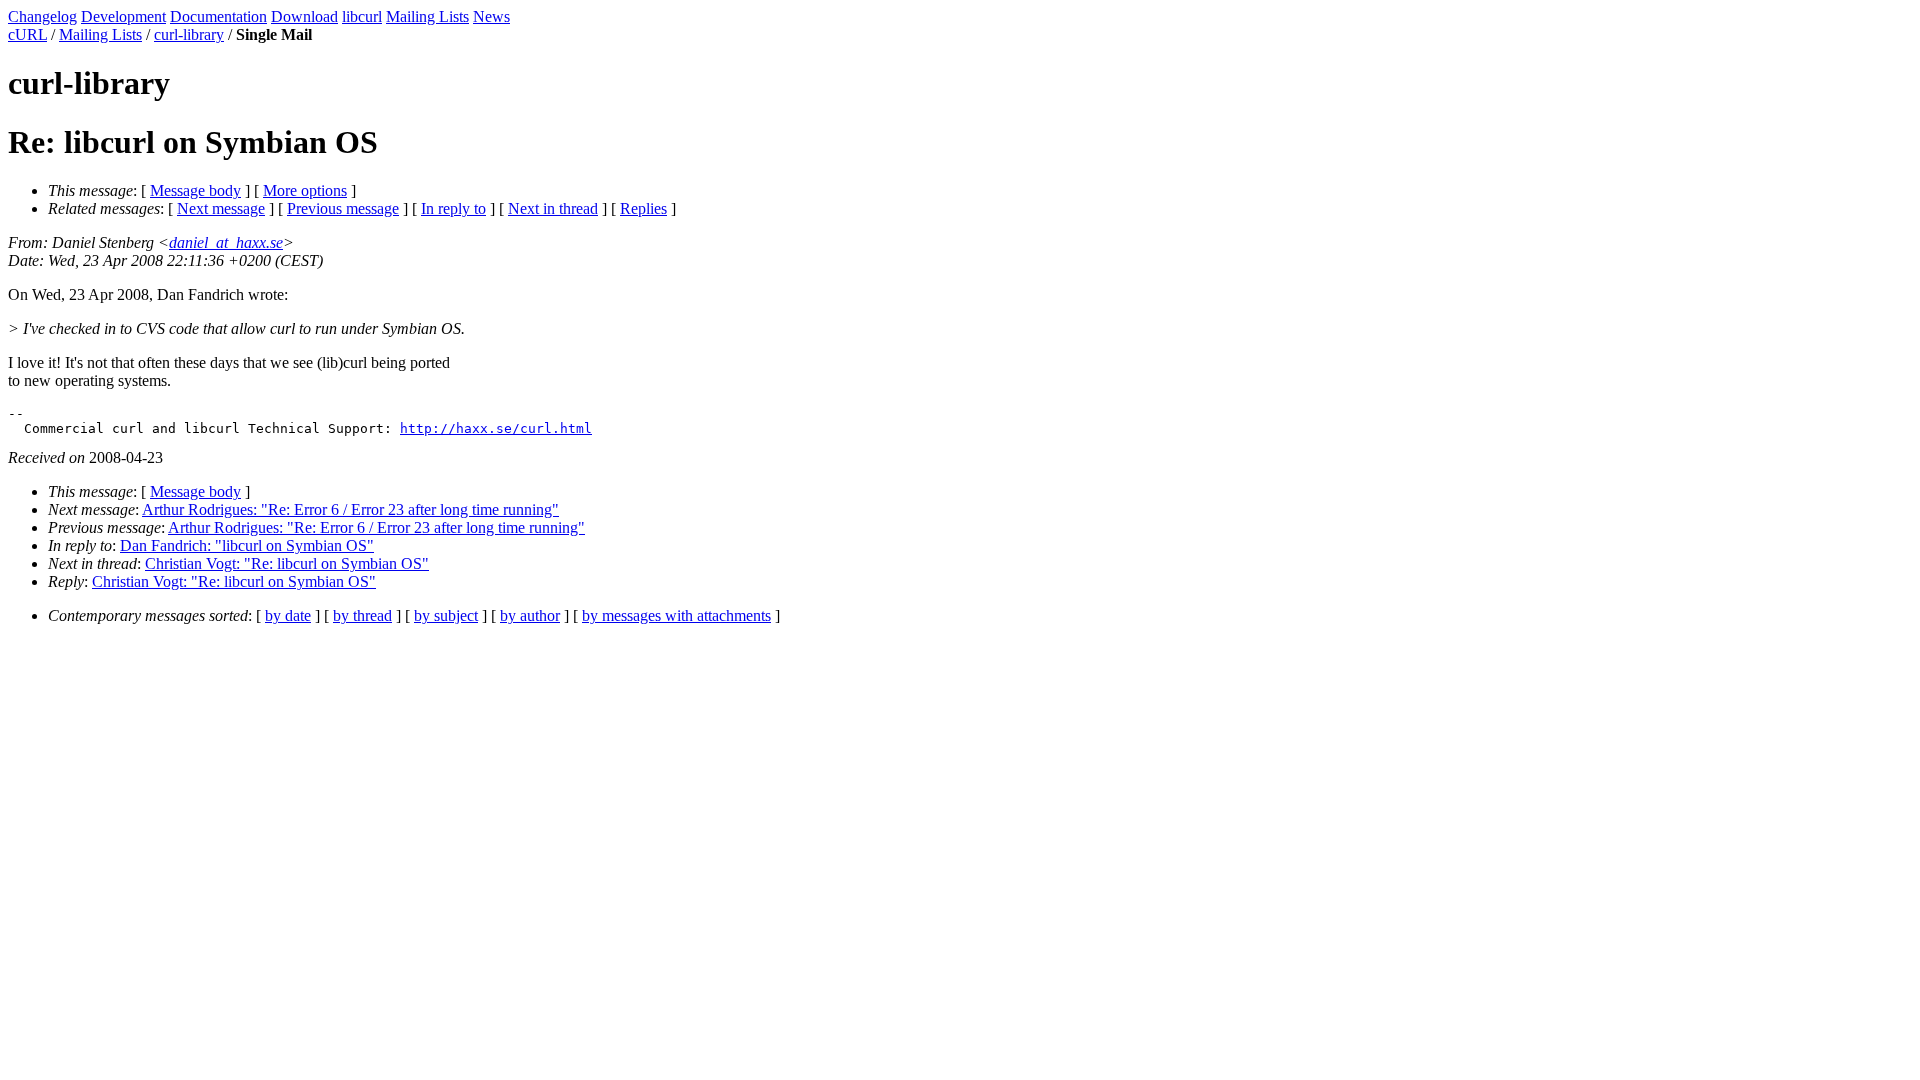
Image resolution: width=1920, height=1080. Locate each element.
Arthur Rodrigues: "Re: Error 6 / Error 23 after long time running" (350, 509)
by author (530, 615)
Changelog (42, 16)
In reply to (453, 208)
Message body (195, 190)
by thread (362, 615)
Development (123, 16)
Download (304, 16)
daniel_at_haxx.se (226, 242)
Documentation (218, 16)
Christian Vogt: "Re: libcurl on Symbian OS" (287, 563)
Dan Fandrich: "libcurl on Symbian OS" (247, 545)
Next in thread (553, 208)
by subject (446, 615)
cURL (27, 34)
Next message (221, 208)
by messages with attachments (676, 615)
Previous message (343, 208)
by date (288, 615)
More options (305, 190)
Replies (643, 208)
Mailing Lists (427, 16)
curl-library (189, 34)
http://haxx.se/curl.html (496, 428)
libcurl (362, 16)
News (491, 16)
